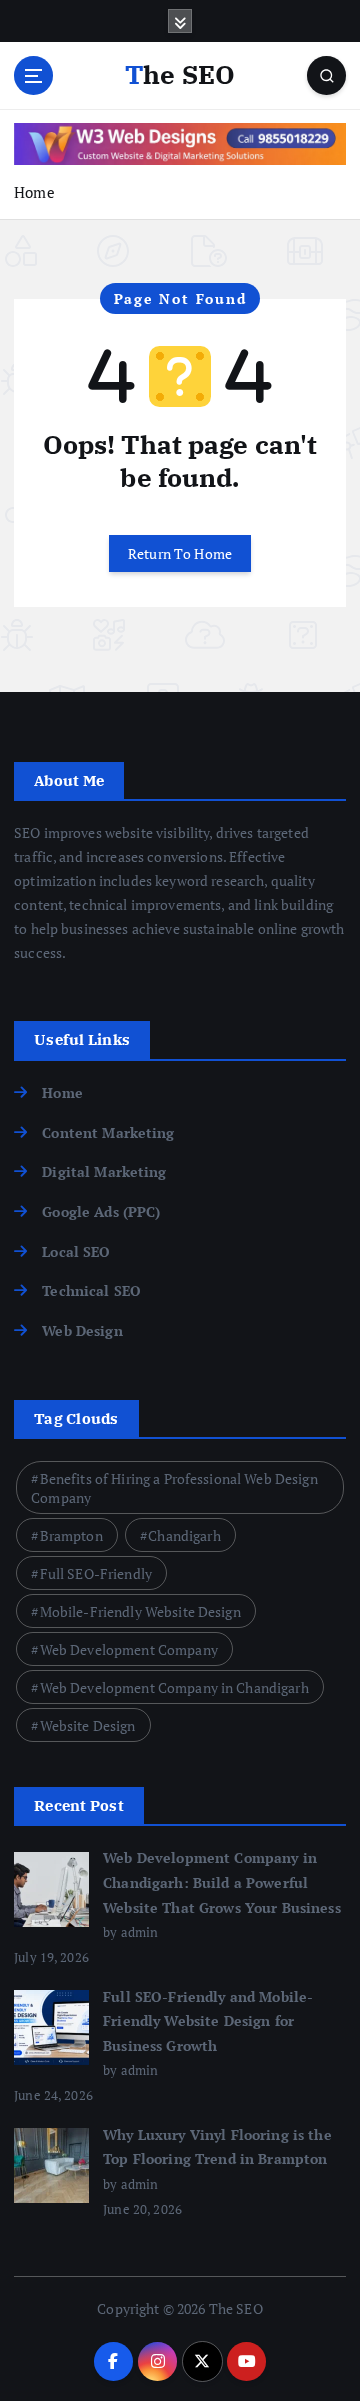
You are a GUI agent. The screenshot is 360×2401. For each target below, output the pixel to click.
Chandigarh (184, 1535)
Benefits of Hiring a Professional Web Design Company (174, 1488)
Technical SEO (91, 1290)
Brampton (71, 1535)
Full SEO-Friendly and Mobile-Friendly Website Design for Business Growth (208, 2021)
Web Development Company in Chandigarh (174, 1687)
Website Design (88, 1725)
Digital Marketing (104, 1171)
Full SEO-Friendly (96, 1573)
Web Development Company (129, 1649)
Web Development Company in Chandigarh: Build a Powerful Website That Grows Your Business (222, 1882)
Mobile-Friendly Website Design (140, 1611)
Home (34, 192)
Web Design (82, 1330)
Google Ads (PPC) (101, 1211)
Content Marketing (108, 1132)
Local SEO (76, 1251)
